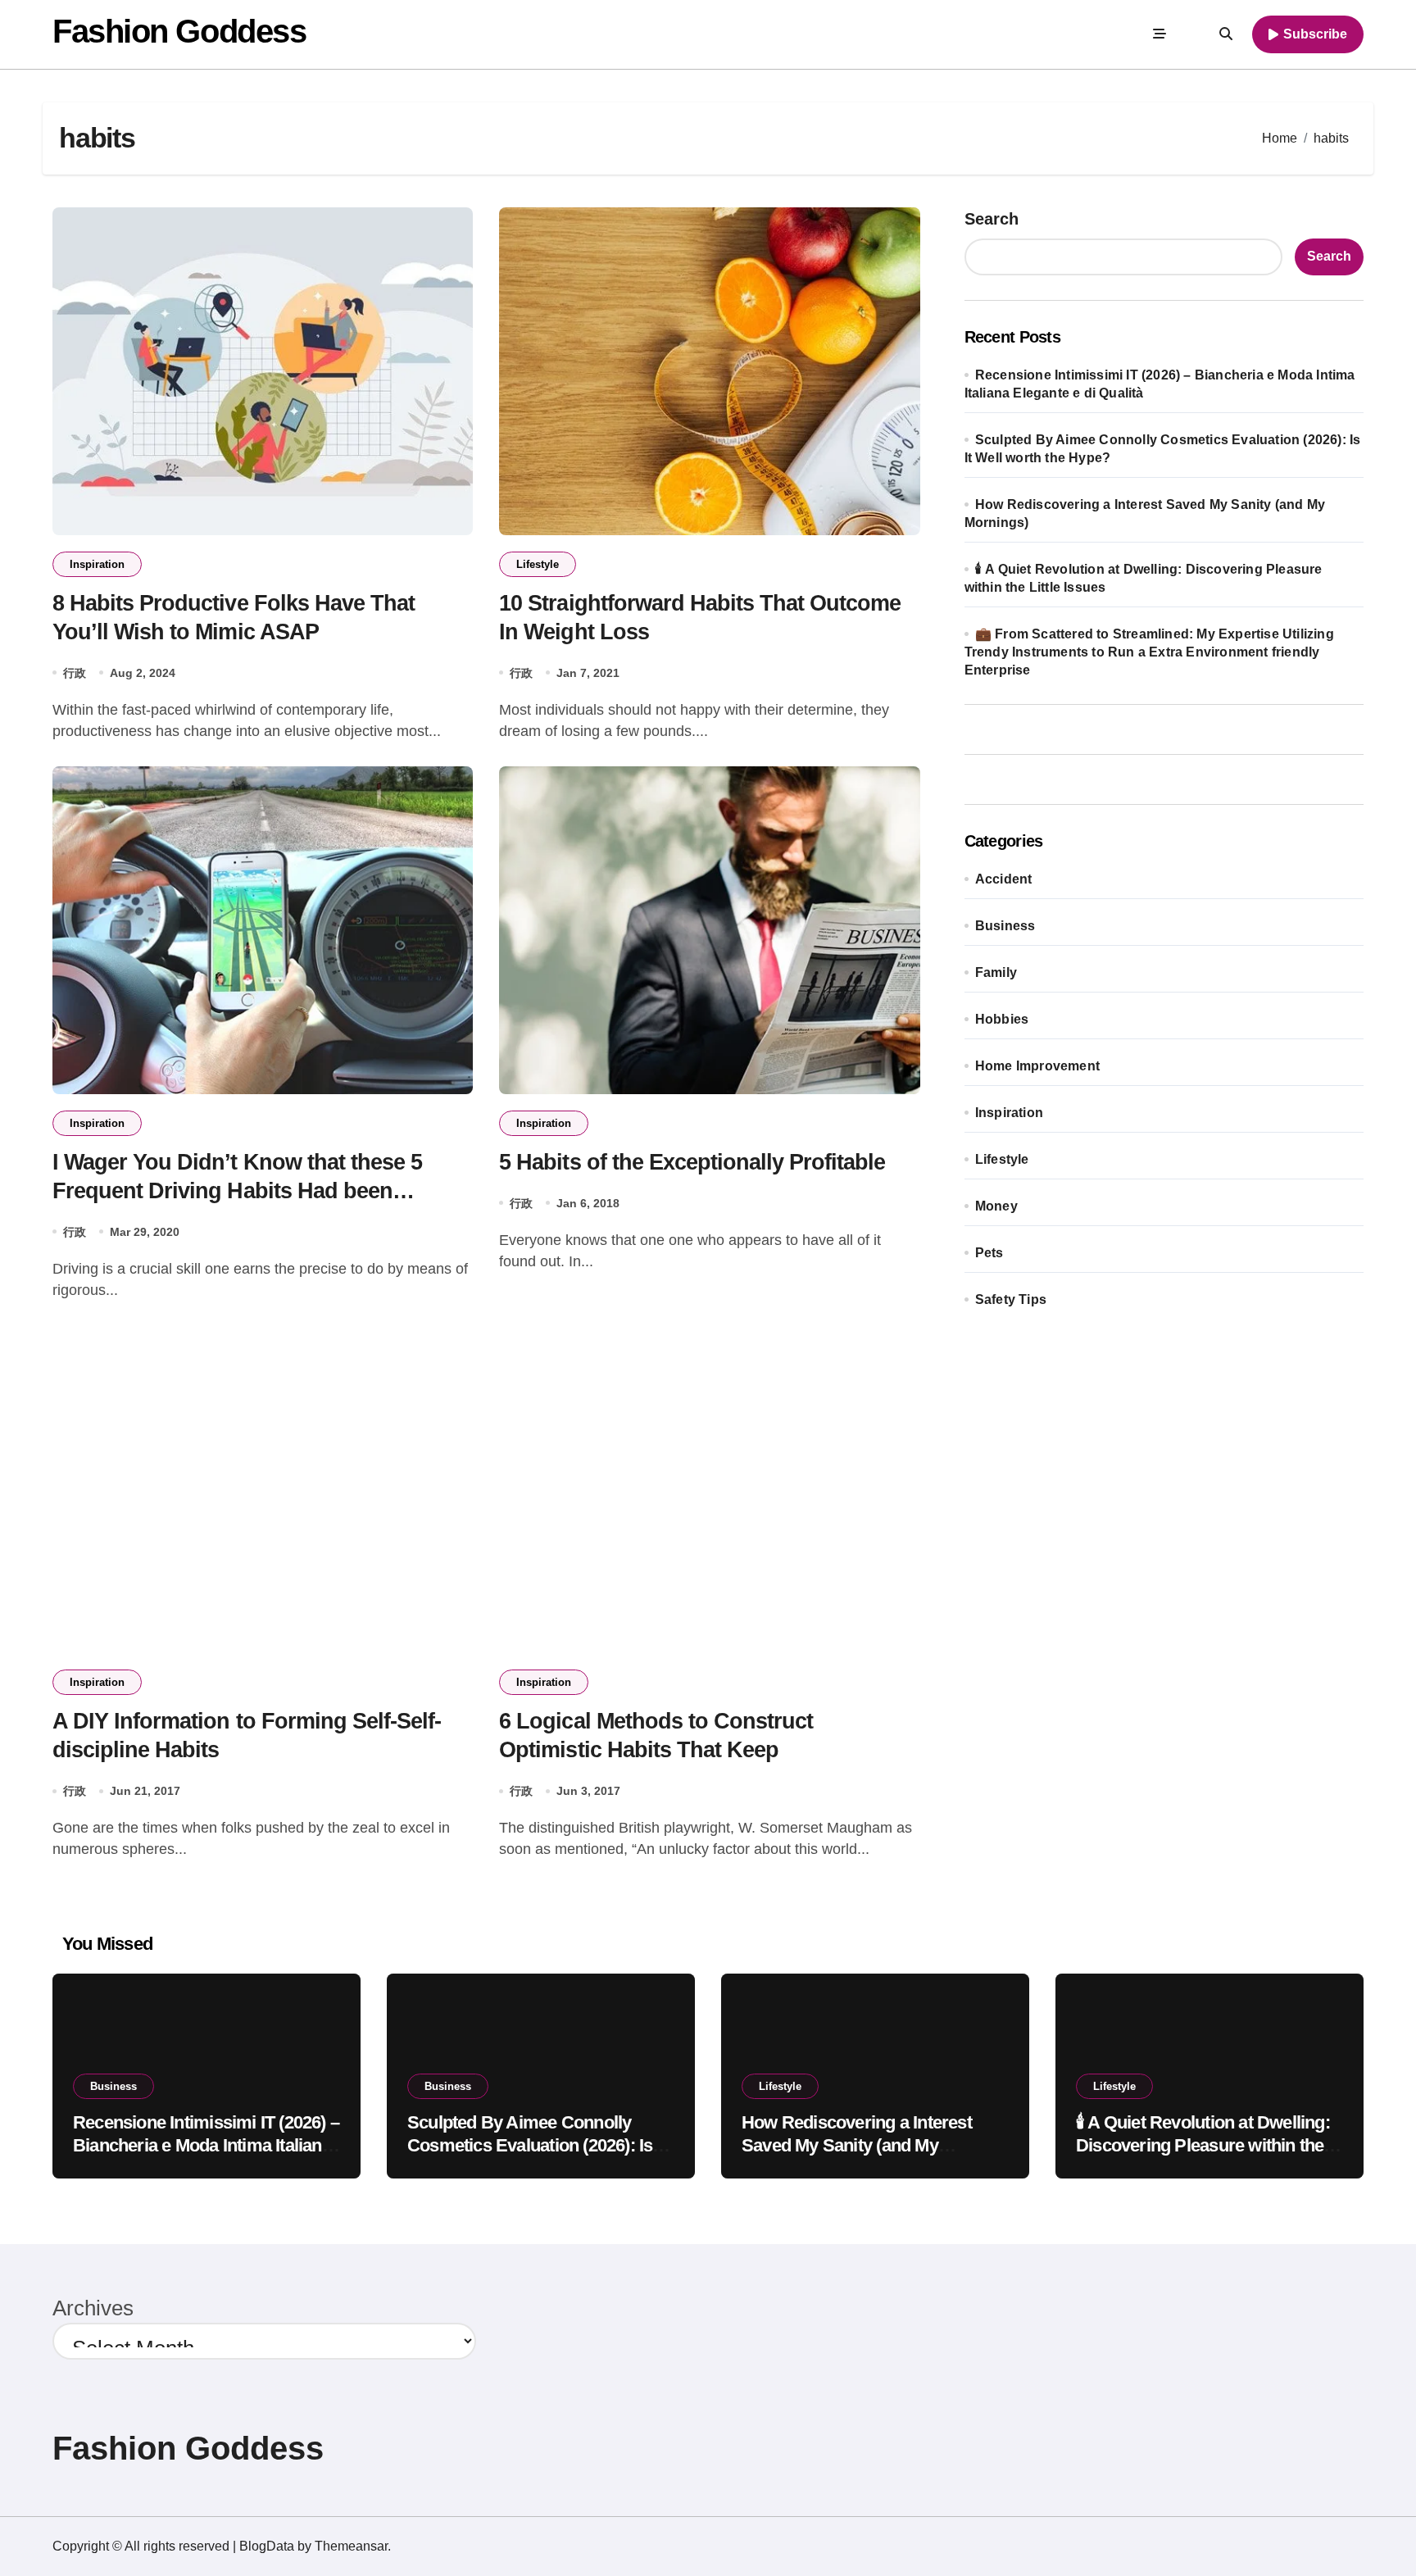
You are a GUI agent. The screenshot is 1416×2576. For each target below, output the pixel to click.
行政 (75, 673)
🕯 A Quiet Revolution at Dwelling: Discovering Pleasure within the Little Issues (1203, 2146)
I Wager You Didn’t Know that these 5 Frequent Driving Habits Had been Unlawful (237, 1191)
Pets (989, 1253)
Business (1005, 926)
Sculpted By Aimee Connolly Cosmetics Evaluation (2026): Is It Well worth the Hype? (537, 2146)
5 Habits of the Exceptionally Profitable (692, 1162)
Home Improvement (1037, 1066)
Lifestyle (538, 564)
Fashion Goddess (179, 31)
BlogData (267, 2546)
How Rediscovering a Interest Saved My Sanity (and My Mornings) (857, 2146)
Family (996, 972)
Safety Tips (1011, 1299)
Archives (93, 2308)
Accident (1004, 879)
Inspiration (97, 564)
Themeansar (351, 2546)
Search (992, 219)
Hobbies (1002, 1019)
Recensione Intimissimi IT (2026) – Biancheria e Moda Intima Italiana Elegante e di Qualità (206, 2146)
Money (996, 1206)
